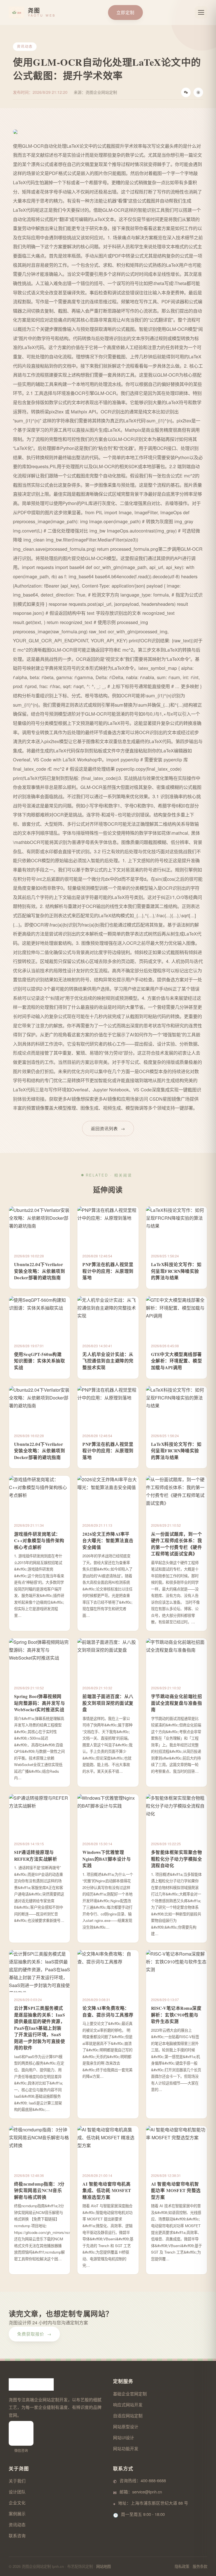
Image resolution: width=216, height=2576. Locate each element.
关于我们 (17, 2481)
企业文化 (17, 2503)
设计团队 (17, 2492)
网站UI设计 (124, 2437)
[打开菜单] (201, 12)
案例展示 (17, 2514)
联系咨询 (17, 2535)
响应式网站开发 (128, 2405)
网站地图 (103, 2566)
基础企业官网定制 (130, 2394)
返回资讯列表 (108, 1128)
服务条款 (200, 2566)
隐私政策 (182, 2566)
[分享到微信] (186, 92)
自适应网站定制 (128, 2415)
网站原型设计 (126, 2426)
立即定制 (125, 12)
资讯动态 (17, 2524)
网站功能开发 (126, 2448)
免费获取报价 (34, 2334)
